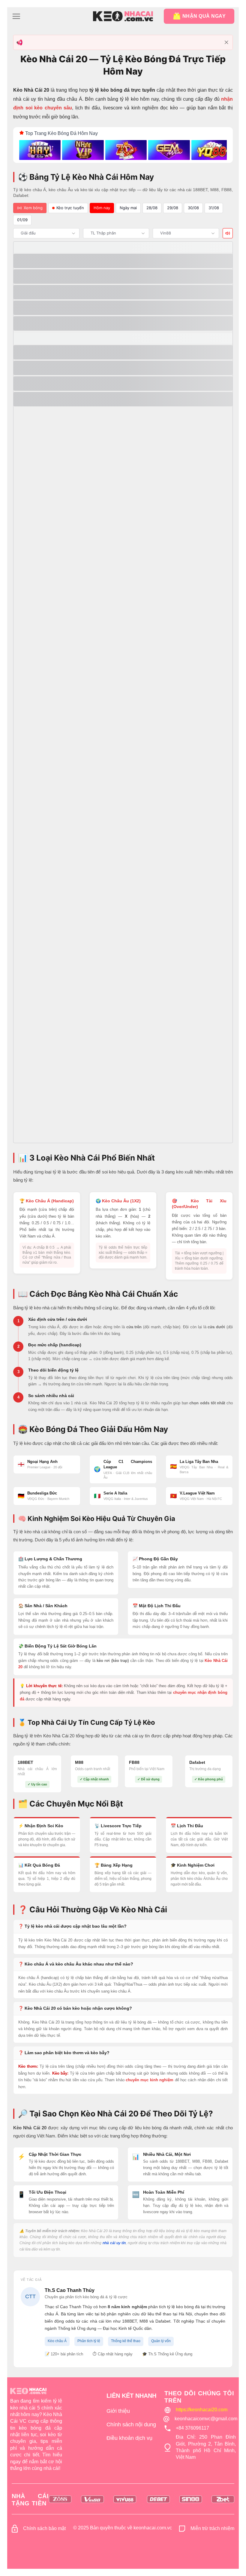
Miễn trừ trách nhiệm (212, 2528)
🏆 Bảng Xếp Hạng (114, 1865)
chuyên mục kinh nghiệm (150, 2080)
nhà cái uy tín (114, 2243)
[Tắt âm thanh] (228, 233)
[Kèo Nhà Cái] (123, 16)
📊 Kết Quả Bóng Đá (39, 1865)
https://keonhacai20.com (202, 2410)
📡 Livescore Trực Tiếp (118, 1826)
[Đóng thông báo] (226, 42)
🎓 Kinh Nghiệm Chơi (193, 1865)
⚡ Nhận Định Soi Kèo (41, 1826)
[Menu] (16, 16)
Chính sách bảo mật (44, 2528)
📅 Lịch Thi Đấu (187, 1826)
